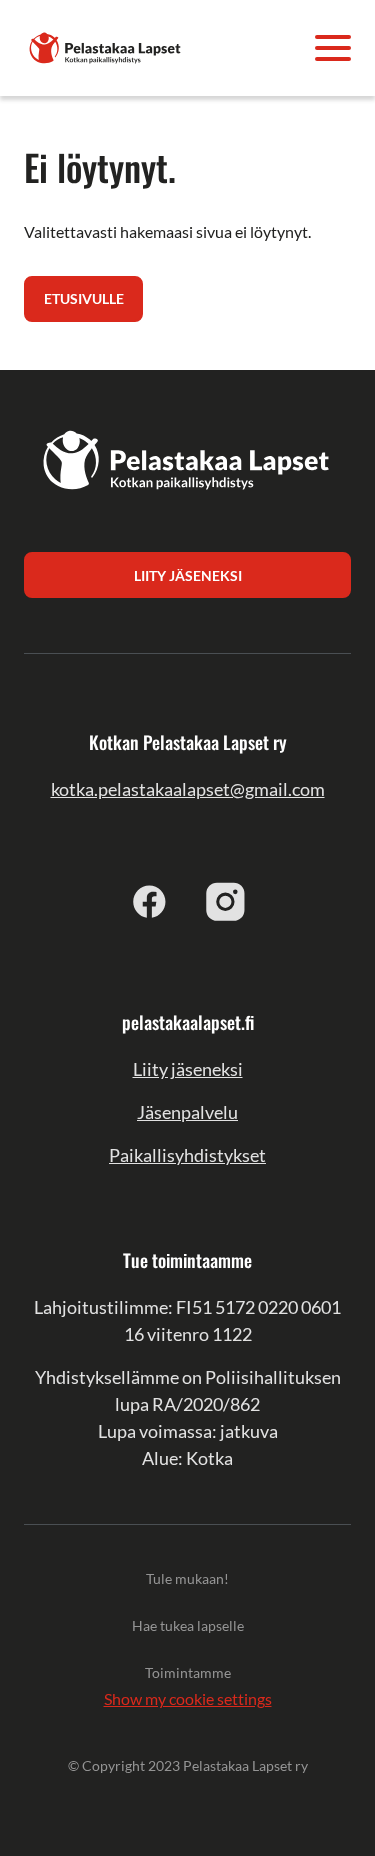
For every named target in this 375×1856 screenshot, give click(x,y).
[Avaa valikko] (333, 48)
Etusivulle (84, 298)
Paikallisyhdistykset (187, 1155)
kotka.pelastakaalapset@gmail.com (188, 789)
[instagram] (226, 901)
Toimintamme (188, 1672)
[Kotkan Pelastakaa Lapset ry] (106, 45)
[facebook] (150, 901)
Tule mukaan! (187, 1578)
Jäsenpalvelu (187, 1112)
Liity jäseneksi (188, 1069)
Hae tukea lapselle (188, 1625)
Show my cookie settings (188, 1698)
